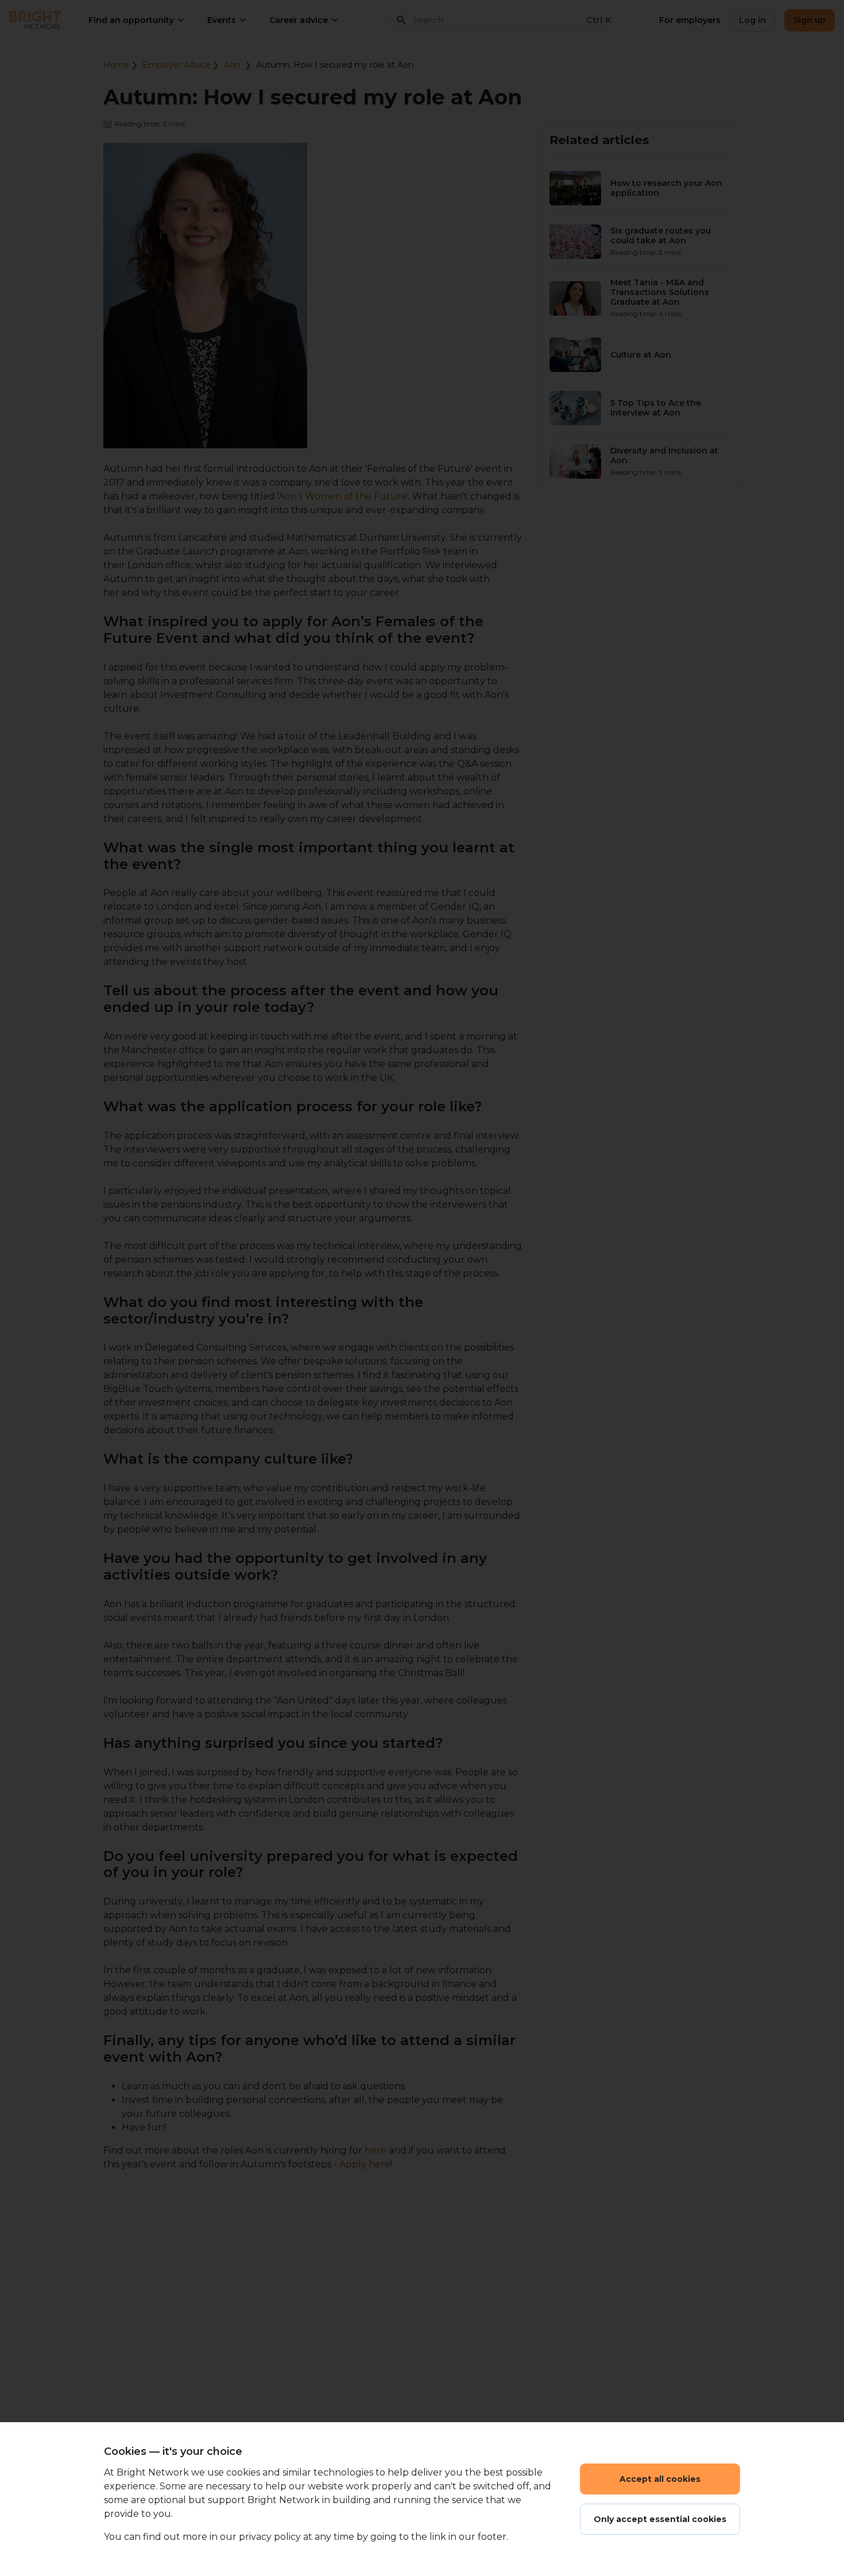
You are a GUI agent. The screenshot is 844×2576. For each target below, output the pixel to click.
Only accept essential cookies (660, 2519)
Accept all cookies (660, 2479)
